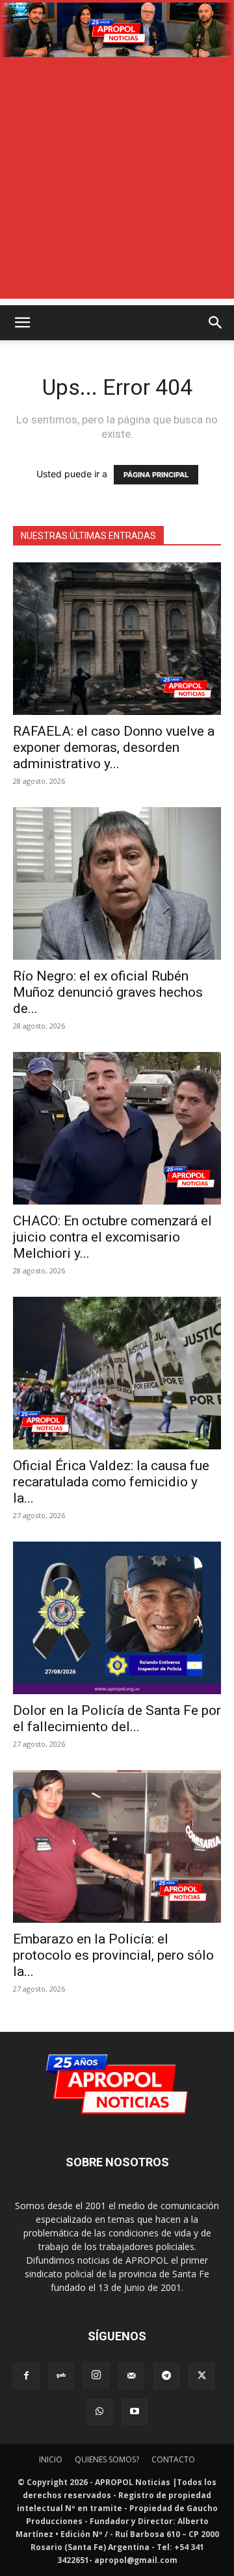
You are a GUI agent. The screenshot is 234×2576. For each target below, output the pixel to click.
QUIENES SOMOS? (107, 2459)
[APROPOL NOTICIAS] (117, 30)
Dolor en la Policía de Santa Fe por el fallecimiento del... (117, 1719)
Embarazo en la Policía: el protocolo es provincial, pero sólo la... (113, 1955)
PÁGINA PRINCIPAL (156, 475)
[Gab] (61, 2376)
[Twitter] (201, 2376)
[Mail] (131, 2376)
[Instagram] (96, 2375)
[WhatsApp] (99, 2412)
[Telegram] (166, 2376)
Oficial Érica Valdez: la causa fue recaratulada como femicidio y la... (111, 1482)
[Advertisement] (117, 182)
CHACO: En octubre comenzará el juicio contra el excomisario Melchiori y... (112, 1237)
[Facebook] (26, 2376)
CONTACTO (173, 2459)
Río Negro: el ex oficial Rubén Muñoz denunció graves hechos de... (108, 992)
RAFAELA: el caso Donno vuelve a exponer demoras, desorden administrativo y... (114, 747)
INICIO (51, 2459)
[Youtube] (135, 2412)
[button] (22, 323)
